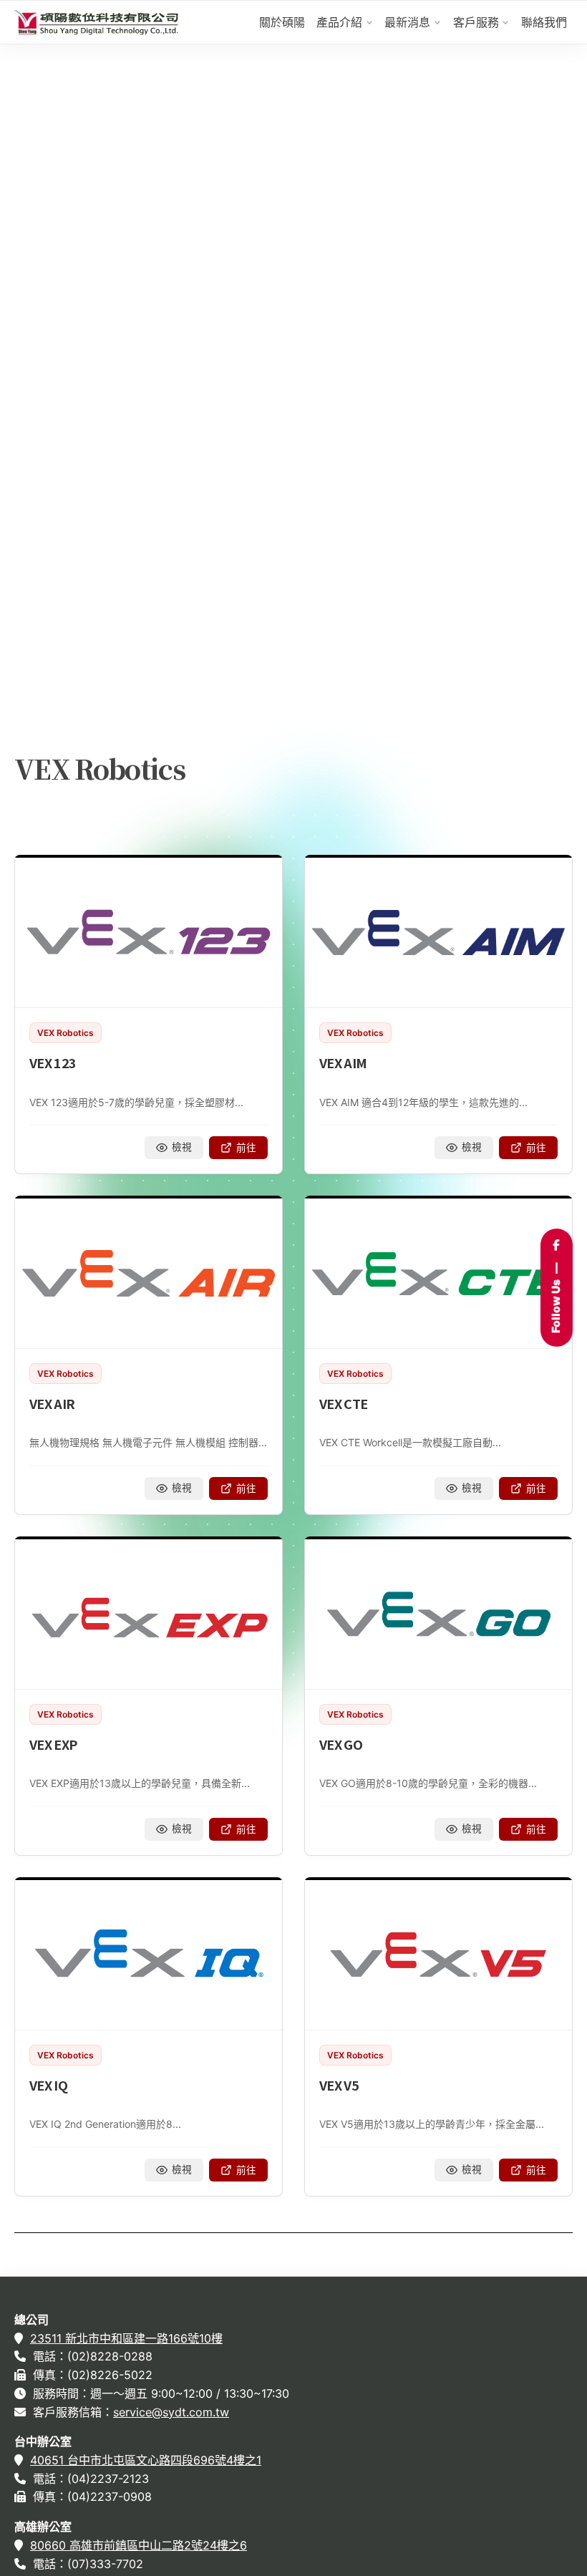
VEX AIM (343, 1062)
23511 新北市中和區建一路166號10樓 (126, 2338)
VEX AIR (52, 1403)
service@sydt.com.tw (171, 2412)
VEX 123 (53, 1062)
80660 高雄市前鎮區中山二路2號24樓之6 (139, 2545)
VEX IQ (48, 2085)
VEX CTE (344, 1403)
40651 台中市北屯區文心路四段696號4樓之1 (146, 2460)
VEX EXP (53, 1744)
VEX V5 (339, 2085)
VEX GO (341, 1744)
